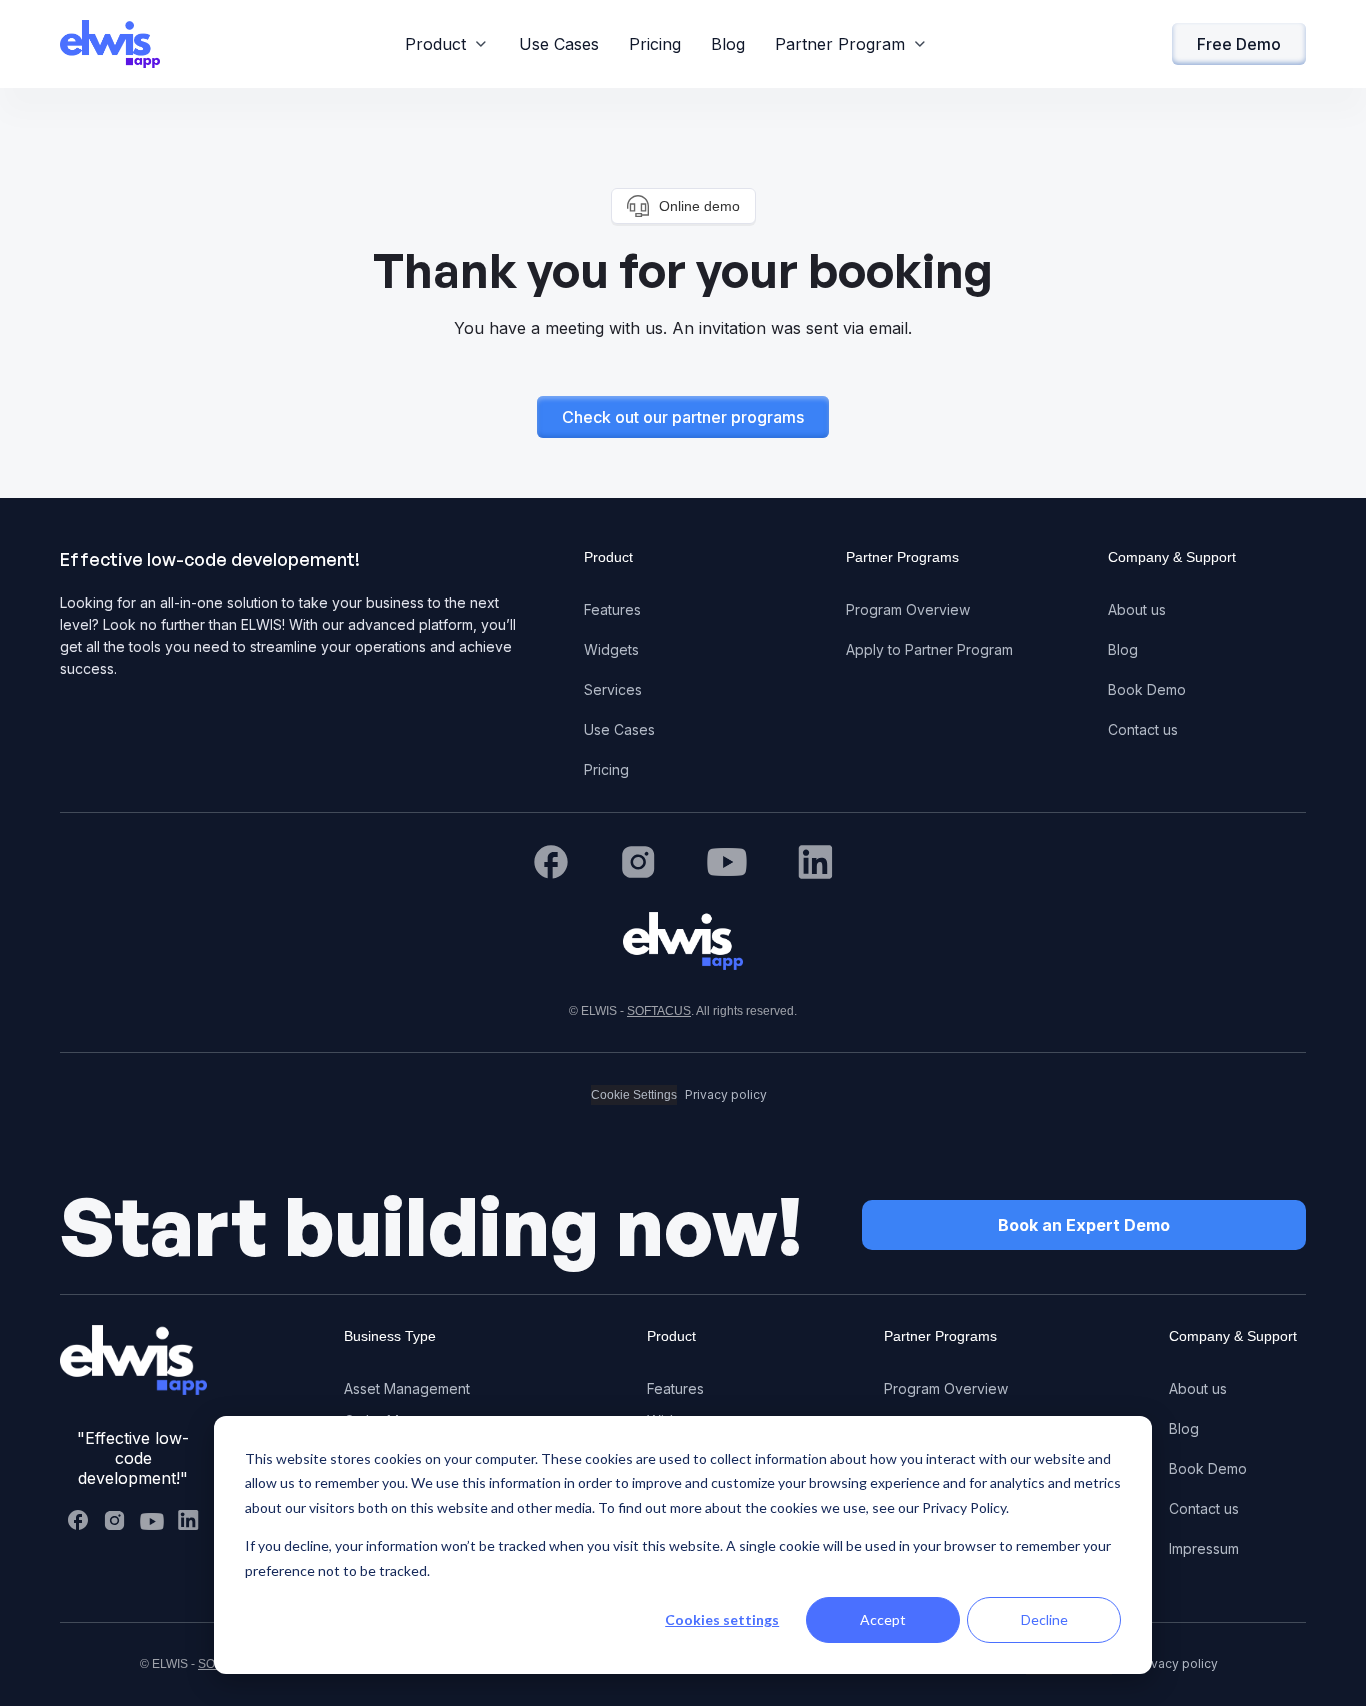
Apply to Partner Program (929, 649)
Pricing (655, 44)
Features (612, 609)
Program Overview (908, 609)
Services (613, 689)
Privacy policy (726, 1094)
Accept (883, 1619)
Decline (1044, 1619)
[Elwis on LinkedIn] (188, 1520)
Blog (728, 44)
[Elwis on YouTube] (152, 1520)
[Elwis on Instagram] (115, 1520)
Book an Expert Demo (1084, 1225)
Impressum (1204, 1548)
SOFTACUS (659, 1011)
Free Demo (1239, 44)
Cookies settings (722, 1619)
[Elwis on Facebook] (78, 1520)
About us (1137, 609)
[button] (447, 44)
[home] (110, 44)
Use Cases (559, 44)
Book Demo (1147, 689)
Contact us (1143, 729)
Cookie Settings (634, 1095)
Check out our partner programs (683, 417)
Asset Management (407, 1388)
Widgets (611, 649)
